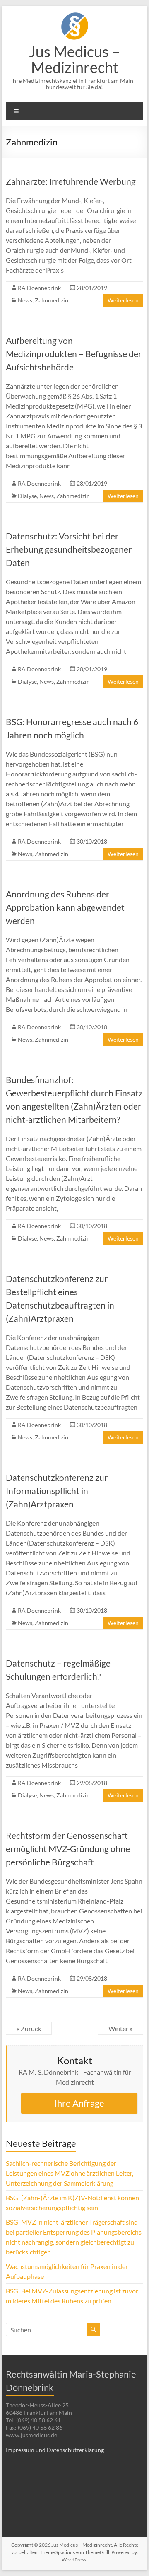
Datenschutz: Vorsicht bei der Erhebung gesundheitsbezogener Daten (69, 549)
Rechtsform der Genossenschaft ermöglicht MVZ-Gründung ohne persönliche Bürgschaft (68, 1849)
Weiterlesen (123, 300)
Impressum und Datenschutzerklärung (55, 2450)
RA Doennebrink (39, 288)
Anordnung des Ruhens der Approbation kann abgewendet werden (65, 907)
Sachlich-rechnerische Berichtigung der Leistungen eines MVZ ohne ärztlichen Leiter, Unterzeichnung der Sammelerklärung (70, 2173)
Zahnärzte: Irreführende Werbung (71, 181)
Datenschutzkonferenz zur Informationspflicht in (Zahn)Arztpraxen (57, 1491)
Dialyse (27, 496)
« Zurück (29, 2028)
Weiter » (120, 2028)
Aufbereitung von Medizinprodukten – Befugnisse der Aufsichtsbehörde (74, 354)
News (25, 300)
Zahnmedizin (52, 300)
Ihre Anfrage (79, 2103)
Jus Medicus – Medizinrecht (74, 59)
